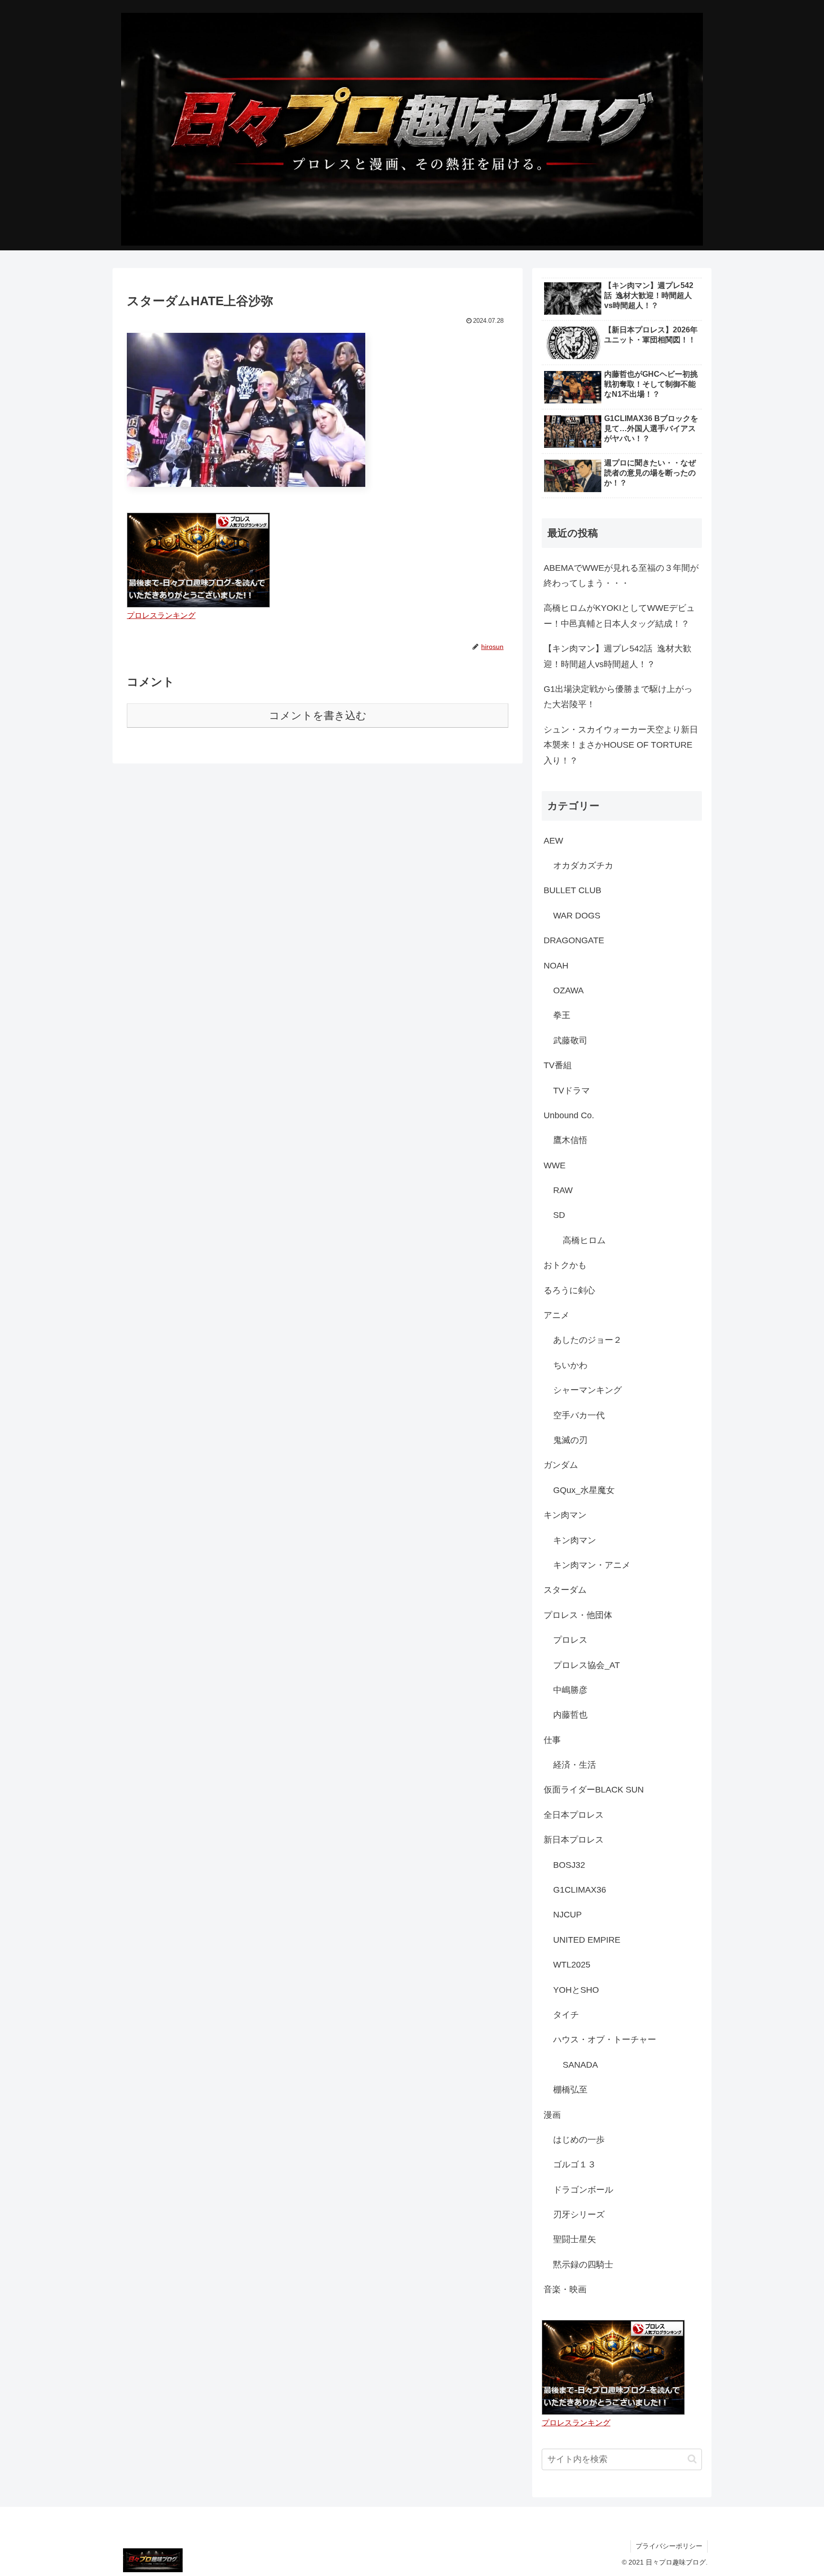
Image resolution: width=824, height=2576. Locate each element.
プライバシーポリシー (669, 2546)
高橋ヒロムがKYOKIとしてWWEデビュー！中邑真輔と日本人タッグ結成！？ (619, 616)
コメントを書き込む (318, 716)
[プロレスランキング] (198, 559)
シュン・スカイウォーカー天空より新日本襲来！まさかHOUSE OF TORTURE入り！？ (621, 745)
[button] (692, 2459)
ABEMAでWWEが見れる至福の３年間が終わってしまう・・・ (621, 576)
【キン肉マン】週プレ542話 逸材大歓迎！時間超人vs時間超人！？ (618, 656)
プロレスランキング (161, 615)
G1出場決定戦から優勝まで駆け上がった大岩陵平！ (618, 697)
